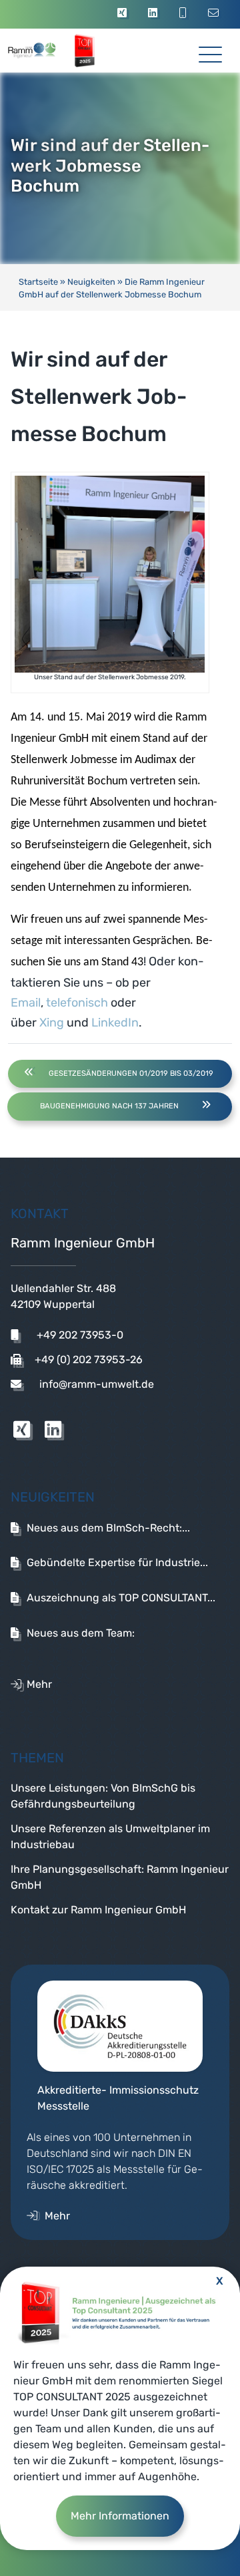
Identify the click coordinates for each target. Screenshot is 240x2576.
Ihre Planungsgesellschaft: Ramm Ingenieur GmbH (120, 1877)
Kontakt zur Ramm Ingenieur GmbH (98, 1910)
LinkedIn (115, 1023)
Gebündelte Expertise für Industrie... (117, 1562)
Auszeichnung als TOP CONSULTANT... (121, 1598)
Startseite (38, 282)
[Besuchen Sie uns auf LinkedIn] (155, 14)
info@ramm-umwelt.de (95, 1384)
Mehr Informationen (120, 2516)
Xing (52, 1023)
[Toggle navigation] (210, 50)
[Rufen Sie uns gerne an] (185, 14)
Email (26, 1003)
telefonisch (77, 1003)
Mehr (39, 1684)
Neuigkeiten (91, 282)
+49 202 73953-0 (79, 1335)
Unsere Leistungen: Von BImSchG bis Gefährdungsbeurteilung (103, 1796)
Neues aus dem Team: (81, 1633)
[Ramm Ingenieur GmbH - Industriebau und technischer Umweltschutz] (45, 51)
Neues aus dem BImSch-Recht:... (108, 1528)
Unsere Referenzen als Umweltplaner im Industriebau (110, 1837)
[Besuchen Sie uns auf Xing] (124, 14)
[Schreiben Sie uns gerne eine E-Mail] (216, 14)
